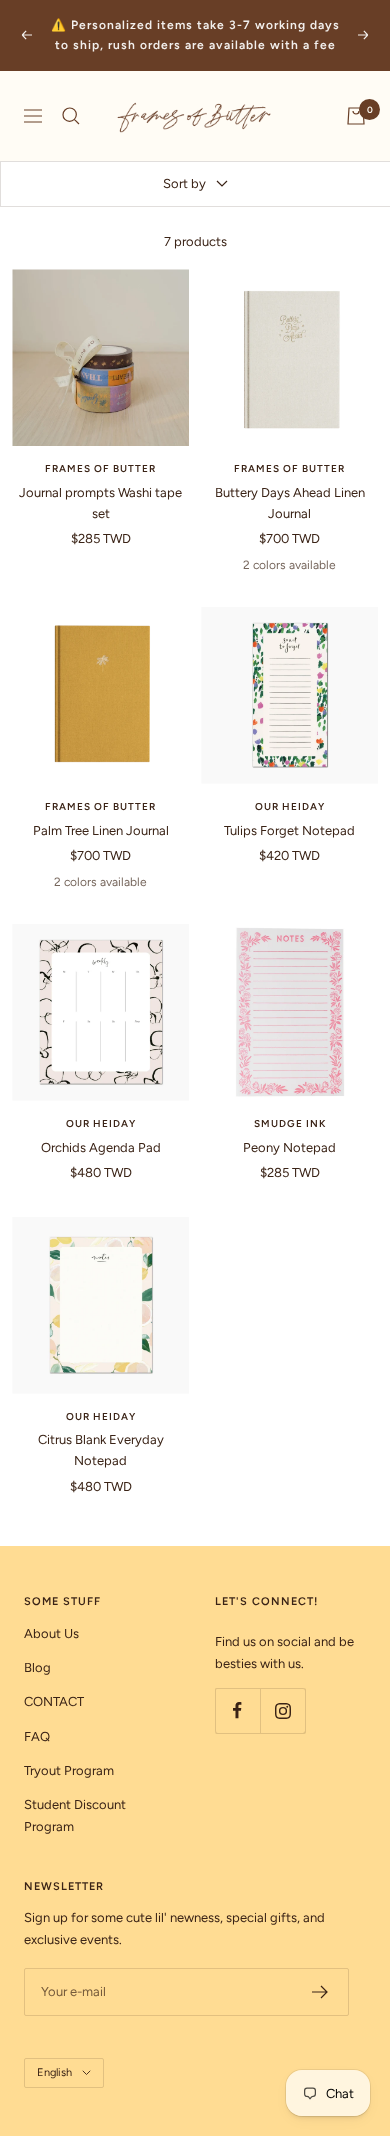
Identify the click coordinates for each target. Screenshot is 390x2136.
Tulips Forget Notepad (289, 830)
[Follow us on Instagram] (282, 1710)
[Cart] (356, 116)
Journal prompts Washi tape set (100, 503)
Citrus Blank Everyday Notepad (101, 1450)
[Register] (320, 1992)
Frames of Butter (100, 468)
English (54, 2072)
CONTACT (54, 1701)
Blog (37, 1667)
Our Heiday (290, 806)
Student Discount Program (75, 1815)
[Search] (71, 116)
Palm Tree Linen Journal (101, 830)
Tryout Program (69, 1770)
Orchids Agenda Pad (101, 1147)
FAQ (37, 1736)
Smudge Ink (290, 1123)
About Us (51, 1633)
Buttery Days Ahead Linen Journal (290, 503)
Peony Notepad (289, 1147)
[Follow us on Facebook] (237, 1710)
